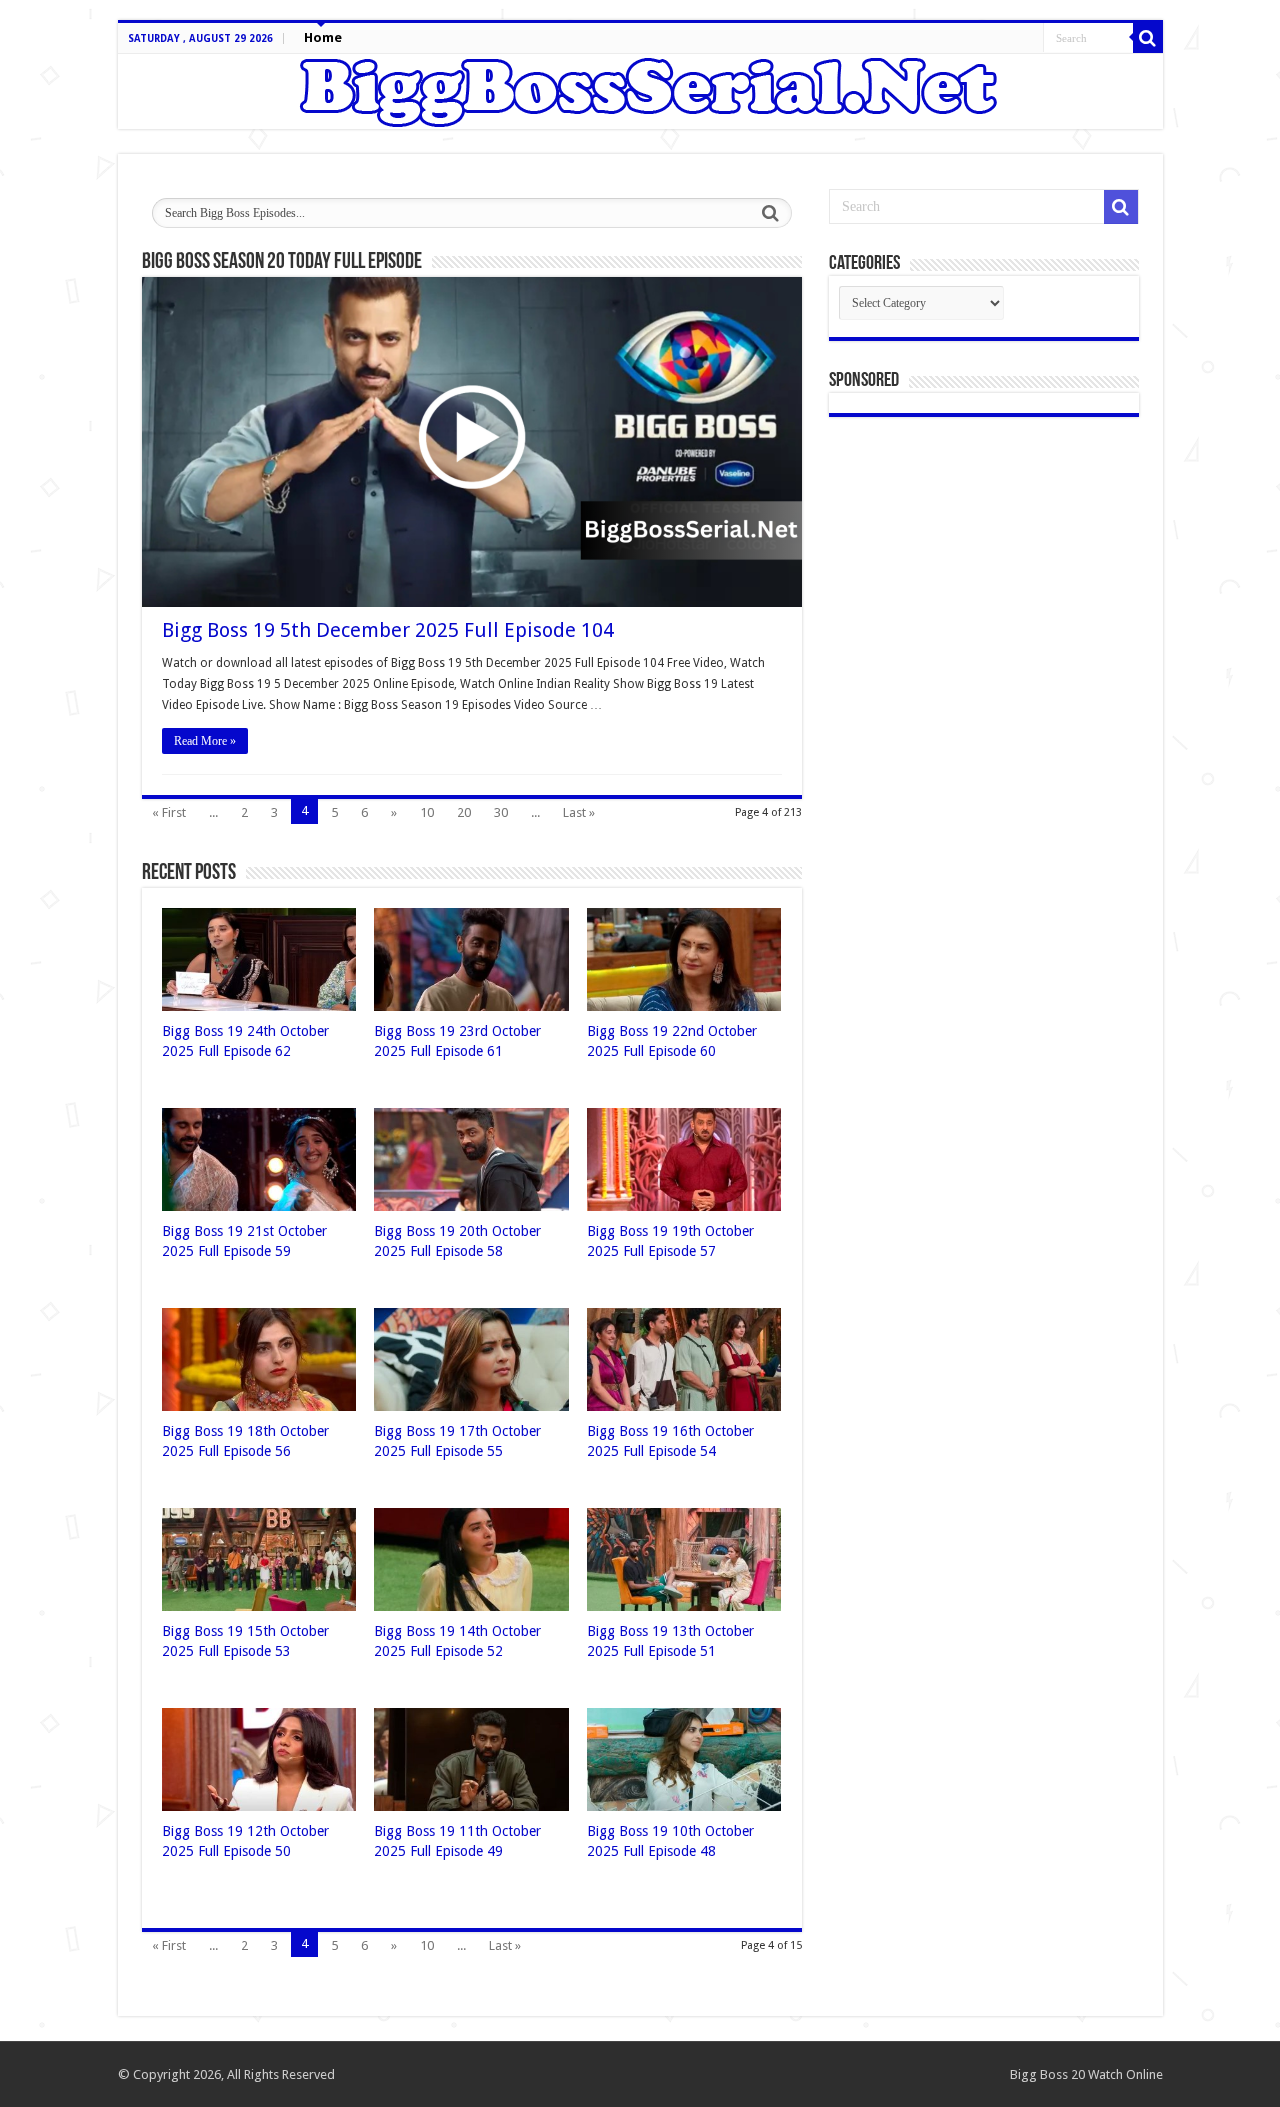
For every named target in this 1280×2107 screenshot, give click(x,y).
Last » (579, 812)
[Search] (1148, 38)
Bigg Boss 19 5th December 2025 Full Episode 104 (388, 630)
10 (427, 812)
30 (501, 812)
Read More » (205, 741)
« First (169, 812)
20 (464, 812)
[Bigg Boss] (640, 91)
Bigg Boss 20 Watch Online (1086, 2074)
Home (323, 37)
